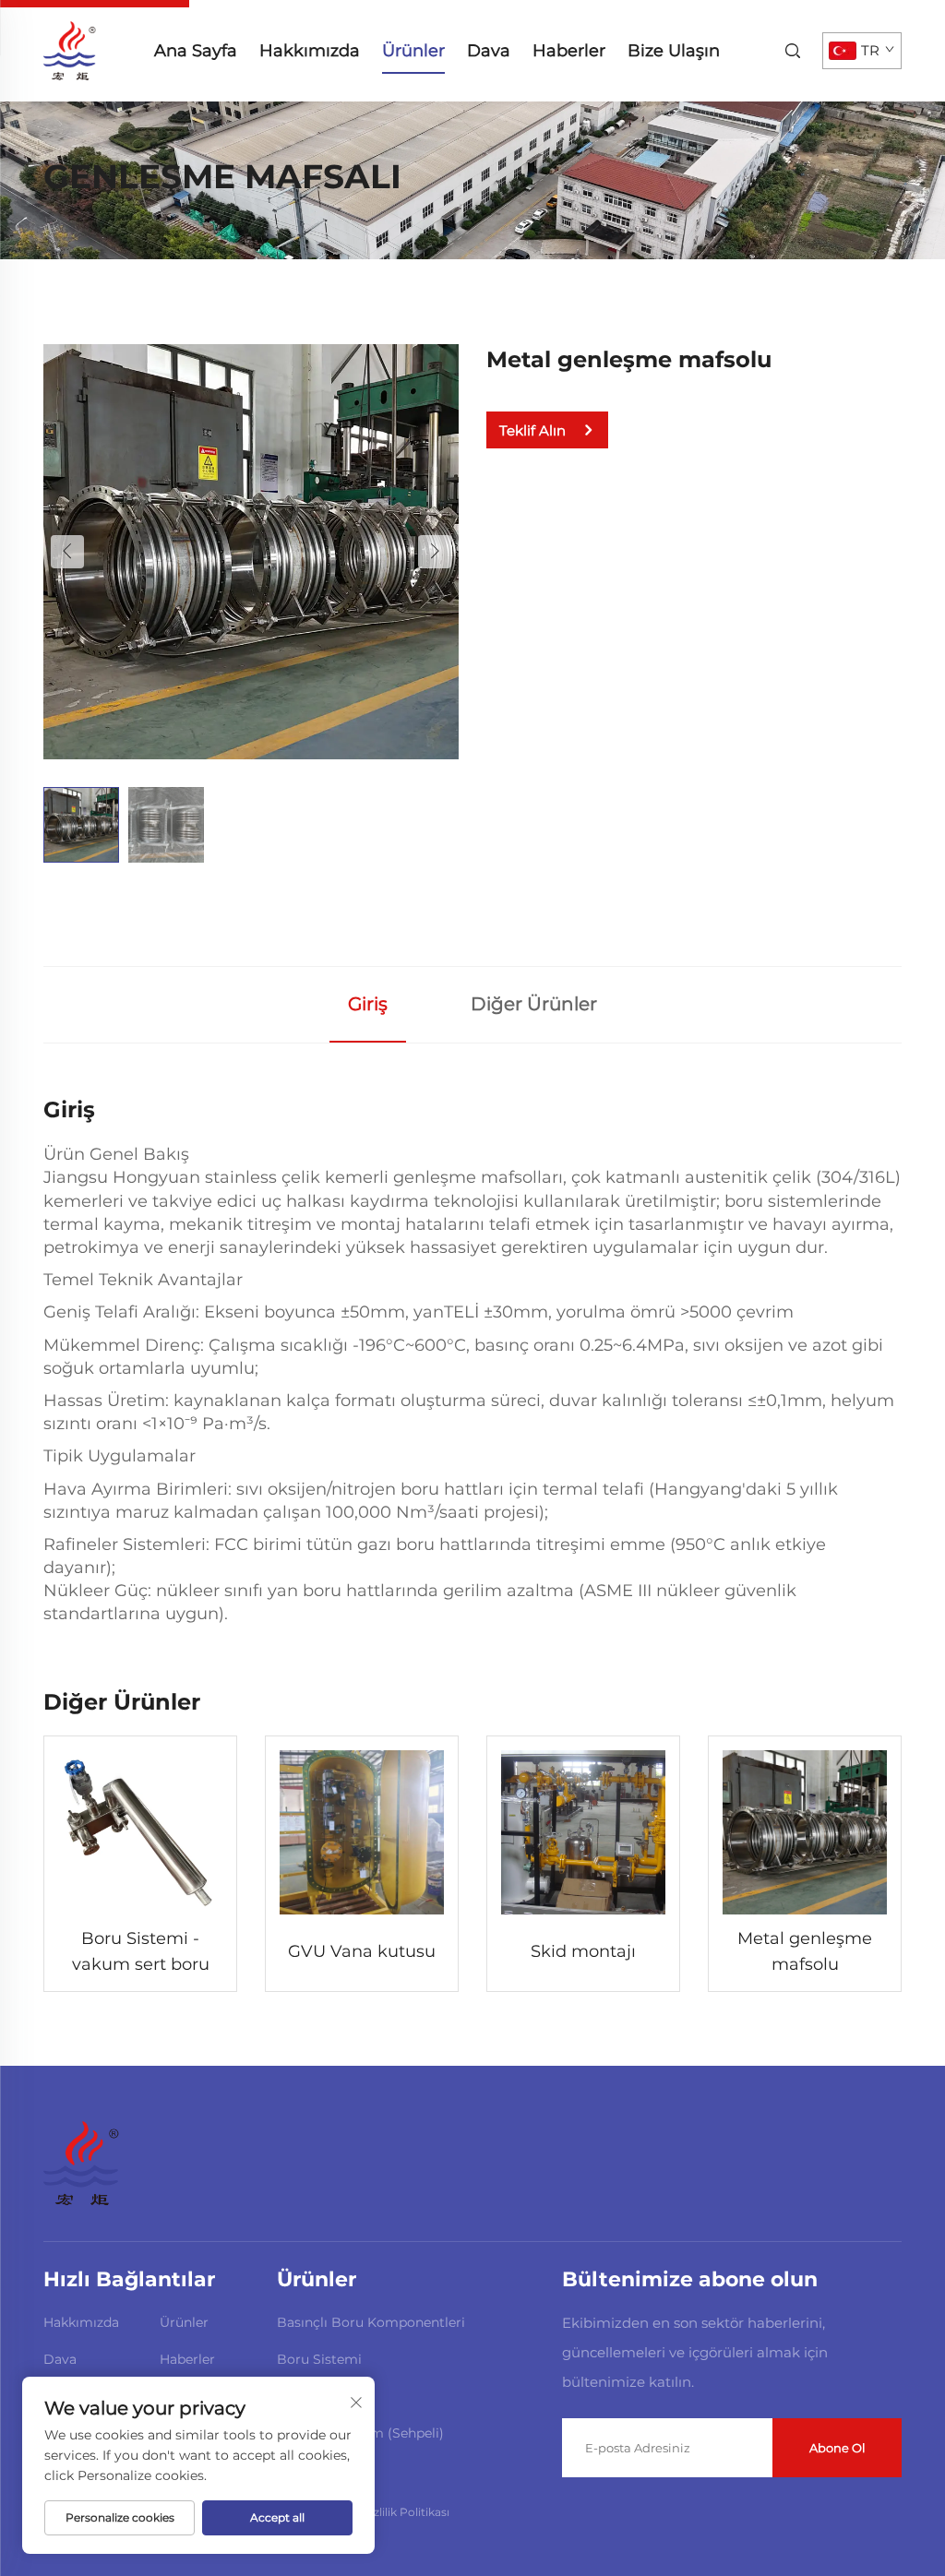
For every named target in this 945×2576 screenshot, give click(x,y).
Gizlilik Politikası (406, 2512)
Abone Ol (837, 2448)
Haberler (569, 51)
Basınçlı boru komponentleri (371, 2322)
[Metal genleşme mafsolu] (251, 550)
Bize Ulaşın (674, 51)
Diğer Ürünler (534, 1004)
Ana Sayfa (196, 51)
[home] (70, 49)
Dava (489, 51)
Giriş (368, 1004)
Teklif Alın (532, 430)
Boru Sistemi (319, 2359)
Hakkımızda (310, 51)
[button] (67, 552)
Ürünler (413, 51)
